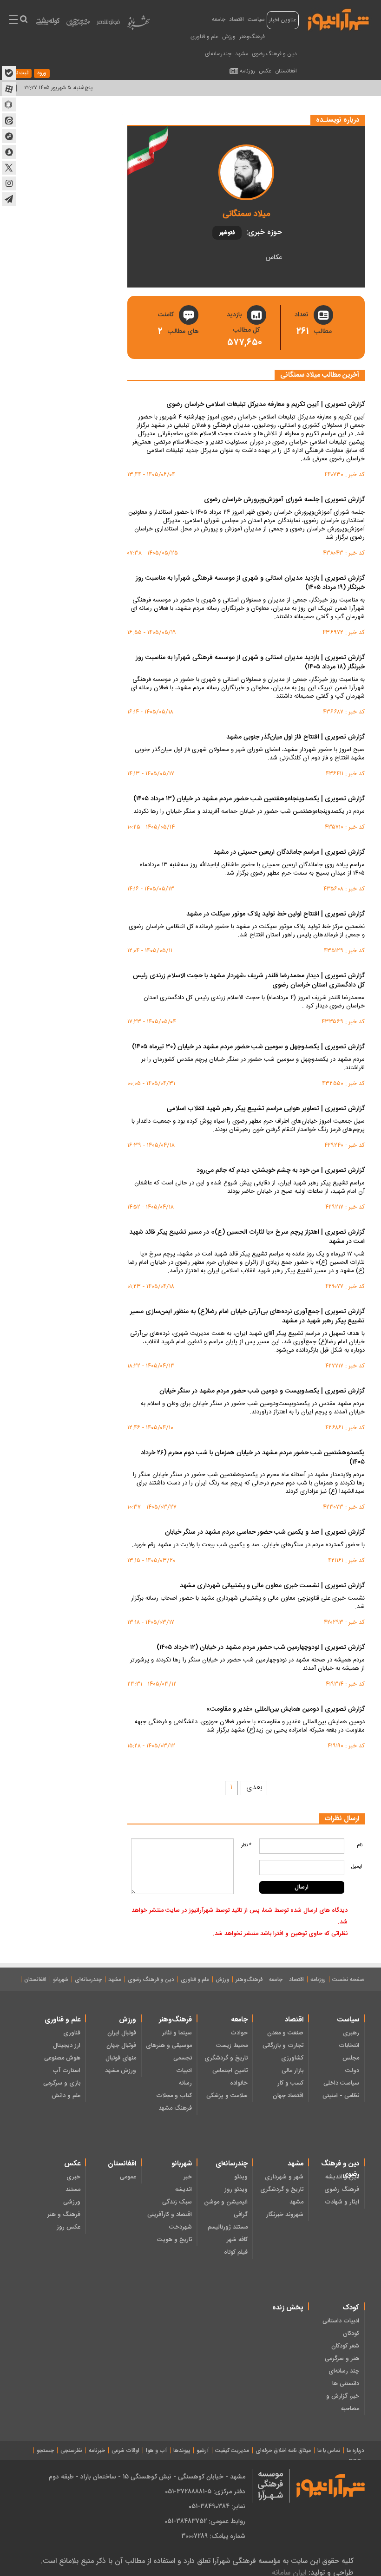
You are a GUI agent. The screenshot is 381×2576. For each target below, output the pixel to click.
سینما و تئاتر (177, 2033)
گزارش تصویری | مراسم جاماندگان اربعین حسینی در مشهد (289, 853)
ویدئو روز (236, 2190)
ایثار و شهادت (342, 2202)
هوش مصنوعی (62, 2058)
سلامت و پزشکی (227, 2096)
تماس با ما (329, 2451)
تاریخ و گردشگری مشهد (282, 2196)
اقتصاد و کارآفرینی (170, 2215)
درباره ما (355, 2451)
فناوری (72, 2033)
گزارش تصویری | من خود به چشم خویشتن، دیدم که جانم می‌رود (281, 1171)
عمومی (128, 2177)
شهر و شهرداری (284, 2177)
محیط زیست (232, 2046)
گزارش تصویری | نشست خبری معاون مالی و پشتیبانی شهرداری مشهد (272, 1586)
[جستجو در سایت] (23, 20)
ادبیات (184, 2071)
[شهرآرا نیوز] (339, 19)
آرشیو (203, 2451)
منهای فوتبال (121, 2058)
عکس (265, 71)
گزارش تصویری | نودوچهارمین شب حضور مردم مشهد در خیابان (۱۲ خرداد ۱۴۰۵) (261, 1648)
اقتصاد (236, 20)
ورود (42, 73)
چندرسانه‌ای (218, 54)
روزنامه (247, 71)
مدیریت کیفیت (232, 2451)
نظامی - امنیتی (341, 2096)
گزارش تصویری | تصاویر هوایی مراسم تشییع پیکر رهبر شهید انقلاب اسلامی (266, 1109)
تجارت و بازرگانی (283, 2046)
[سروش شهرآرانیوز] (9, 152)
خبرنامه (97, 2451)
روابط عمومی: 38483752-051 (205, 2521)
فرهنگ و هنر (64, 2215)
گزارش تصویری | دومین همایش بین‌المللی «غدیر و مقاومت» (286, 1710)
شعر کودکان (345, 2346)
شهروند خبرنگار (285, 2215)
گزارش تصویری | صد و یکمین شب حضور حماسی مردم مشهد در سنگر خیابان (265, 1533)
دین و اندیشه (342, 2177)
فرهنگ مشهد (175, 2108)
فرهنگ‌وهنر (252, 37)
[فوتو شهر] (108, 24)
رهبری (351, 2033)
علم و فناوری (204, 37)
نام (360, 1845)
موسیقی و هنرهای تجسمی (169, 2052)
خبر (188, 2177)
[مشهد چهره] (78, 26)
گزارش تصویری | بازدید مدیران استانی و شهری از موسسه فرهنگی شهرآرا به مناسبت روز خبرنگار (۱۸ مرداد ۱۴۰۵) (250, 663)
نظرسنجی (71, 2451)
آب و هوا (156, 2451)
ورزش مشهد (121, 2071)
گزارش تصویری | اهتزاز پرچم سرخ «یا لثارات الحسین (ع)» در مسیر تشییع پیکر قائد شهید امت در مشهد (247, 1237)
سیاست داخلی (341, 2083)
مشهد (242, 54)
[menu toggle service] (13, 20)
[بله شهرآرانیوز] (9, 73)
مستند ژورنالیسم (228, 2227)
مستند (73, 2190)
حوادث (239, 2033)
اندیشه (184, 2190)
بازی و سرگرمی (62, 2083)
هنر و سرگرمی (342, 2359)
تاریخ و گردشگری (226, 2058)
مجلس (351, 2058)
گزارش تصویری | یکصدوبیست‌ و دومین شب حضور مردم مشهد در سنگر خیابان (262, 1392)
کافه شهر (237, 2240)
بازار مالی (292, 2071)
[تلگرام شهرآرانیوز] (9, 199)
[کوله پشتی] (48, 23)
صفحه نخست (348, 1980)
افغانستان (286, 71)
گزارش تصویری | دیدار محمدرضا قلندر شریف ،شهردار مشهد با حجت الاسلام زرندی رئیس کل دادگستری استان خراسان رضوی (249, 981)
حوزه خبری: (264, 233)
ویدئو (241, 2177)
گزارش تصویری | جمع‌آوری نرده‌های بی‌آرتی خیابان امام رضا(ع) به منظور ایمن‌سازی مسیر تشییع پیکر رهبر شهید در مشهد (247, 1317)
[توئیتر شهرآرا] (9, 168)
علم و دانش (66, 2096)
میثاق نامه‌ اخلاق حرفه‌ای (283, 2451)
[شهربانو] (138, 25)
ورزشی (72, 2202)
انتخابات (349, 2046)
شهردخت (181, 2227)
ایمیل (357, 1867)
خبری (73, 2177)
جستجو (45, 2451)
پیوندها (182, 2451)
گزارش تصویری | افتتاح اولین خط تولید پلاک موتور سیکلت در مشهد (276, 915)
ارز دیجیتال (67, 2046)
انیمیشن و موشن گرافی (226, 2208)
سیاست (256, 20)
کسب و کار (290, 2083)
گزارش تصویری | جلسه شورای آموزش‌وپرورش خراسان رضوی (284, 500)
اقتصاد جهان (288, 2096)
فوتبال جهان (121, 2046)
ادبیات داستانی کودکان (341, 2327)
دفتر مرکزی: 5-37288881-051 (205, 2491)
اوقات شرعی (125, 2451)
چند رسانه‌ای (344, 2371)
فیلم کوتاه (236, 2252)
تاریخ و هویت (174, 2240)
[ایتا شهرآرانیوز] (9, 120)
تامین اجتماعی (230, 2071)
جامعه (219, 20)
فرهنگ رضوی (342, 2190)
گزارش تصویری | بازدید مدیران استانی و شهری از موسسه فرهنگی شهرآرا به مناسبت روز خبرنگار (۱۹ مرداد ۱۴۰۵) (250, 583)
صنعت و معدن (285, 2033)
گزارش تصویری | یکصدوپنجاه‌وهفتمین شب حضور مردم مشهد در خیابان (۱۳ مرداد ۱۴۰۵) (249, 799)
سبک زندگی (177, 2202)
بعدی (254, 1788)
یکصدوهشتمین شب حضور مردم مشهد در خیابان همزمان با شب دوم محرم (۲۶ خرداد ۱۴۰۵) (253, 1458)
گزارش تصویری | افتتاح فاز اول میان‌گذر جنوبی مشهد (296, 738)
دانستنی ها (346, 2384)
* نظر (246, 1845)
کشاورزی (292, 2058)
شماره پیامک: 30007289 (213, 2536)
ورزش (229, 37)
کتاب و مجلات (174, 2096)
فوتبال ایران (122, 2033)
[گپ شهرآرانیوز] (9, 136)
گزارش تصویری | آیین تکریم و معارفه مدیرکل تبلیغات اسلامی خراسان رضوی (266, 405)
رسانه (185, 2083)
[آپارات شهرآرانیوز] (9, 89)
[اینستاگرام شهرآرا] (9, 183)
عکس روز (69, 2227)
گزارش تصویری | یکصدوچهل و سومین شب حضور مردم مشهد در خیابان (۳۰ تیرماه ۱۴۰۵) (248, 1047)
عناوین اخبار (283, 20)
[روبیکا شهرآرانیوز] (9, 105)
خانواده (239, 2083)
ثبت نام (20, 73)
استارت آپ (66, 2071)
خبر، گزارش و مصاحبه (343, 2403)
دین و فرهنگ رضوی (274, 54)
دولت (352, 2071)
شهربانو (61, 1980)
